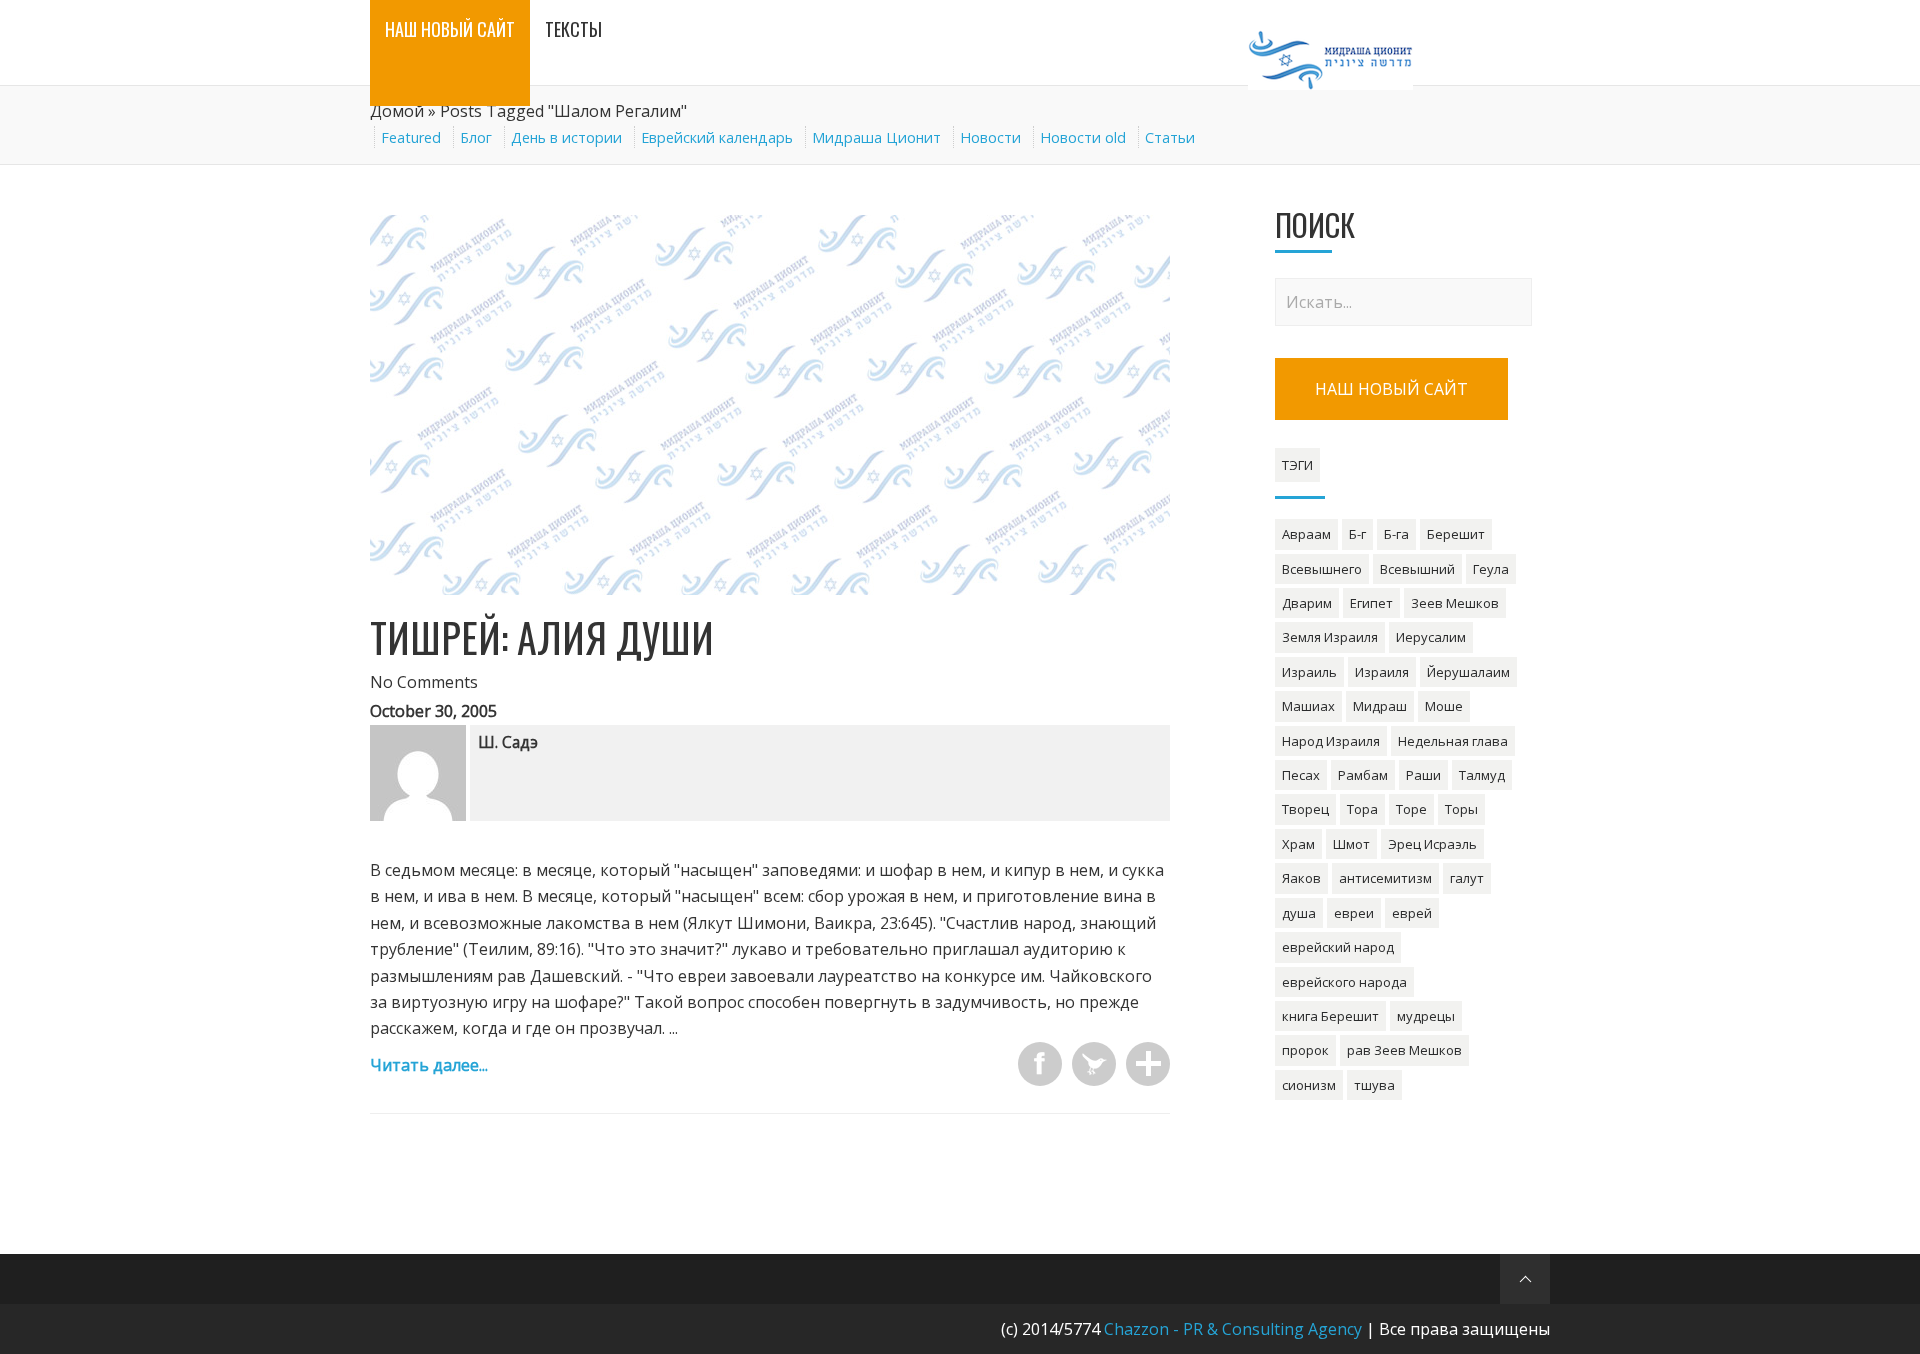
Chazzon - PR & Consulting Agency (1233, 1329)
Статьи (1170, 137)
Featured (411, 137)
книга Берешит (1330, 1016)
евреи (1354, 913)
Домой (397, 111)
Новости (990, 137)
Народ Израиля (1331, 741)
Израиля (1382, 672)
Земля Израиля (1330, 637)
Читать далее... (429, 1065)
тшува (1374, 1085)
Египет (1371, 603)
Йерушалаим (1468, 672)
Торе (1411, 809)
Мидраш (1380, 706)
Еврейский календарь (717, 137)
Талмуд (1482, 775)
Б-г (1357, 534)
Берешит (1456, 534)
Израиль (1309, 672)
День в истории (566, 137)
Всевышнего (1322, 569)
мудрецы (1426, 1016)
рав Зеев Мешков (1404, 1050)
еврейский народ (1338, 947)
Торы (1461, 809)
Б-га (1396, 534)
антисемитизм (1385, 878)
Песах (1301, 775)
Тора (1362, 809)
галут (1467, 878)
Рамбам (1363, 775)
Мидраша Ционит (876, 137)
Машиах (1308, 706)
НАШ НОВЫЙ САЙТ (1391, 389)
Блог (476, 137)
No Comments (424, 682)
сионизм (1309, 1085)
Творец (1305, 809)
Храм (1298, 844)
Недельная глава (1453, 741)
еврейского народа (1344, 982)
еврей (1412, 913)
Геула (1491, 569)
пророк (1305, 1050)
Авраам (1306, 534)
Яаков (1301, 878)
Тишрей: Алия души (542, 637)
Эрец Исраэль (1432, 844)
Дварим (1307, 603)
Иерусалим (1431, 637)
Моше (1444, 706)
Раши (1423, 775)
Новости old (1083, 137)
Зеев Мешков (1455, 603)
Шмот (1351, 844)
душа (1299, 913)
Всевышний (1417, 569)
